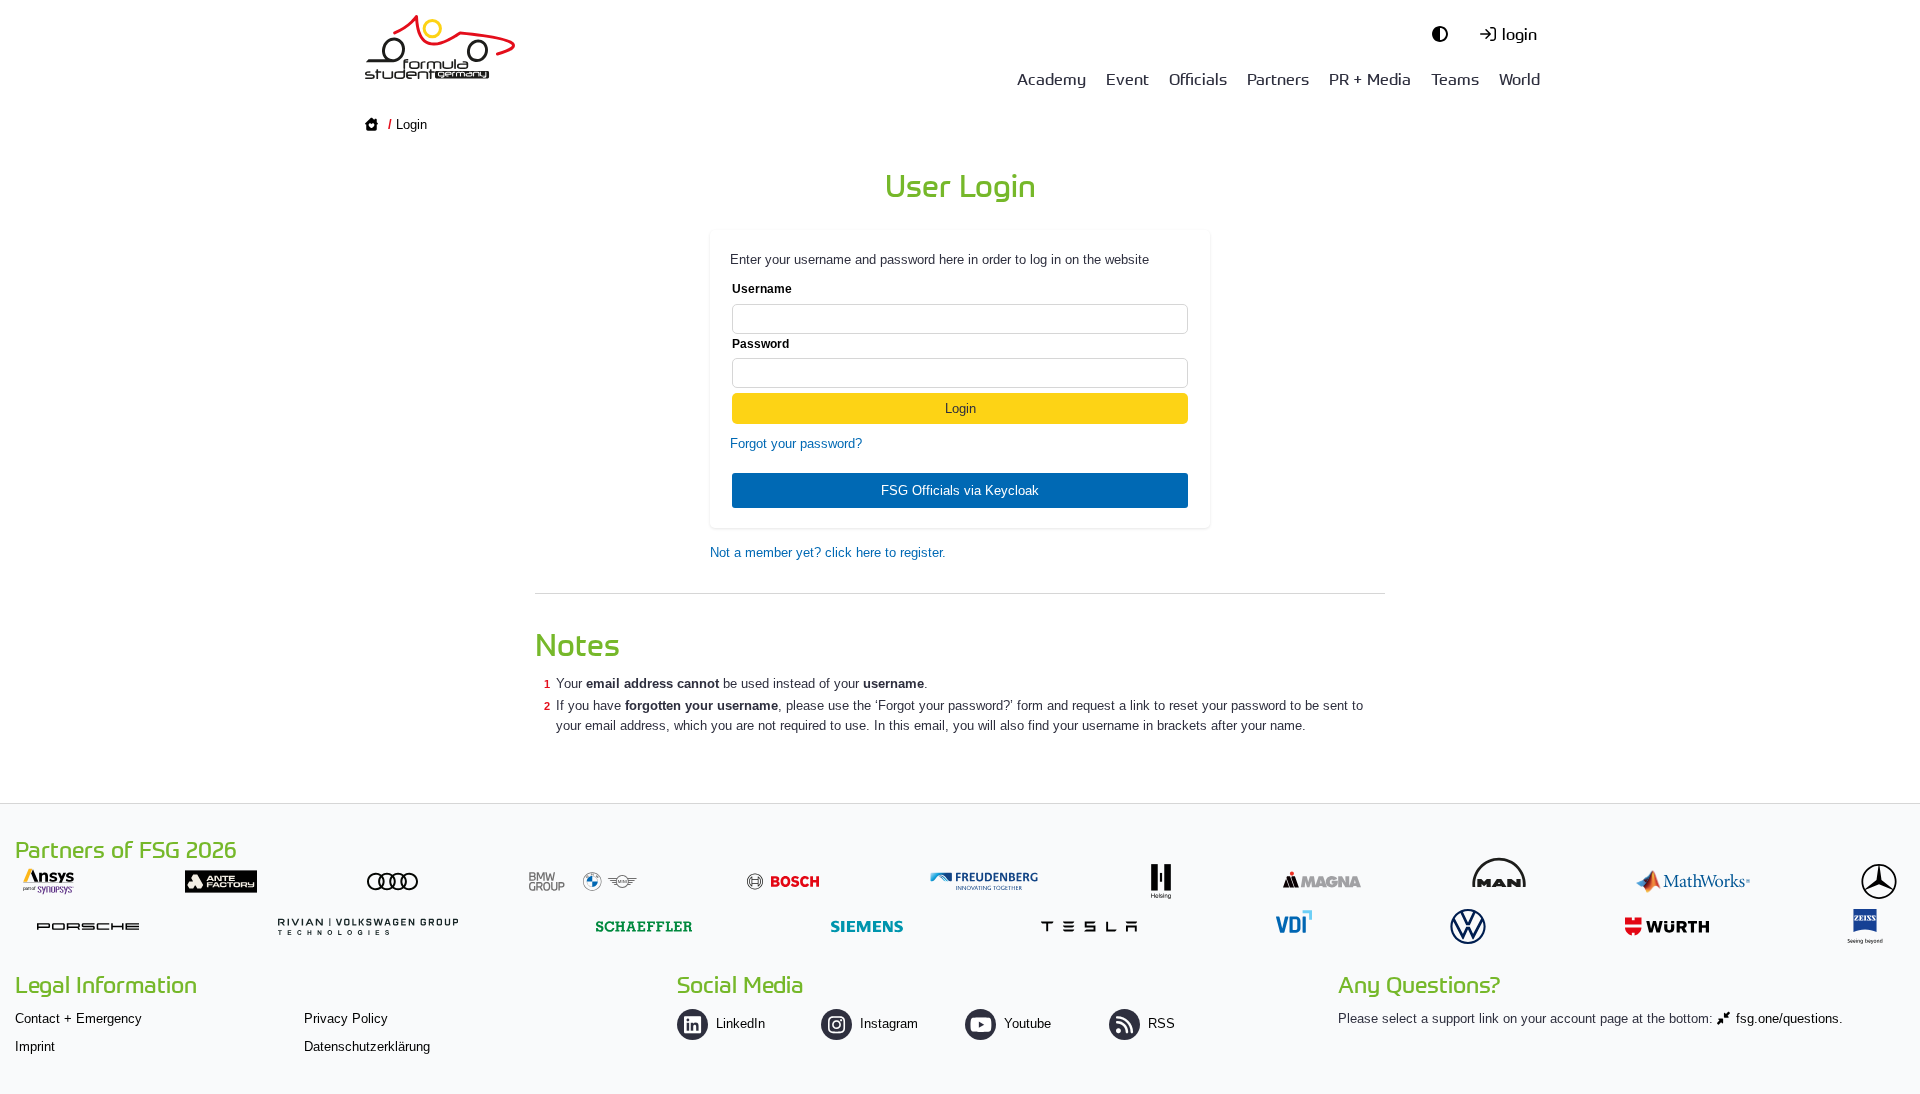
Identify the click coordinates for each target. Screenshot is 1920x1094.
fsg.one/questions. (1789, 1018)
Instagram (889, 1023)
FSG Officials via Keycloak (960, 490)
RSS (1161, 1023)
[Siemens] (867, 926)
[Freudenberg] (984, 881)
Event (1127, 78)
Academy (1051, 78)
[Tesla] (1089, 926)
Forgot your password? (796, 443)
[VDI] (1294, 921)
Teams (1455, 78)
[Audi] (392, 881)
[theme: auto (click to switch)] (1445, 33)
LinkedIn (740, 1023)
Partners (1278, 78)
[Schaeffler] (644, 926)
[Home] (440, 47)
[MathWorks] (1693, 881)
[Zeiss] (1865, 926)
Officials (1198, 78)
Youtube (1027, 1023)
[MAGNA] (1322, 879)
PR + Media (1370, 78)
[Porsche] (88, 926)
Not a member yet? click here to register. (828, 552)
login (1519, 33)
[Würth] (1667, 926)
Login (411, 124)
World (1519, 78)
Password (760, 344)
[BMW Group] (583, 881)
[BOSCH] (783, 881)
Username (762, 289)
